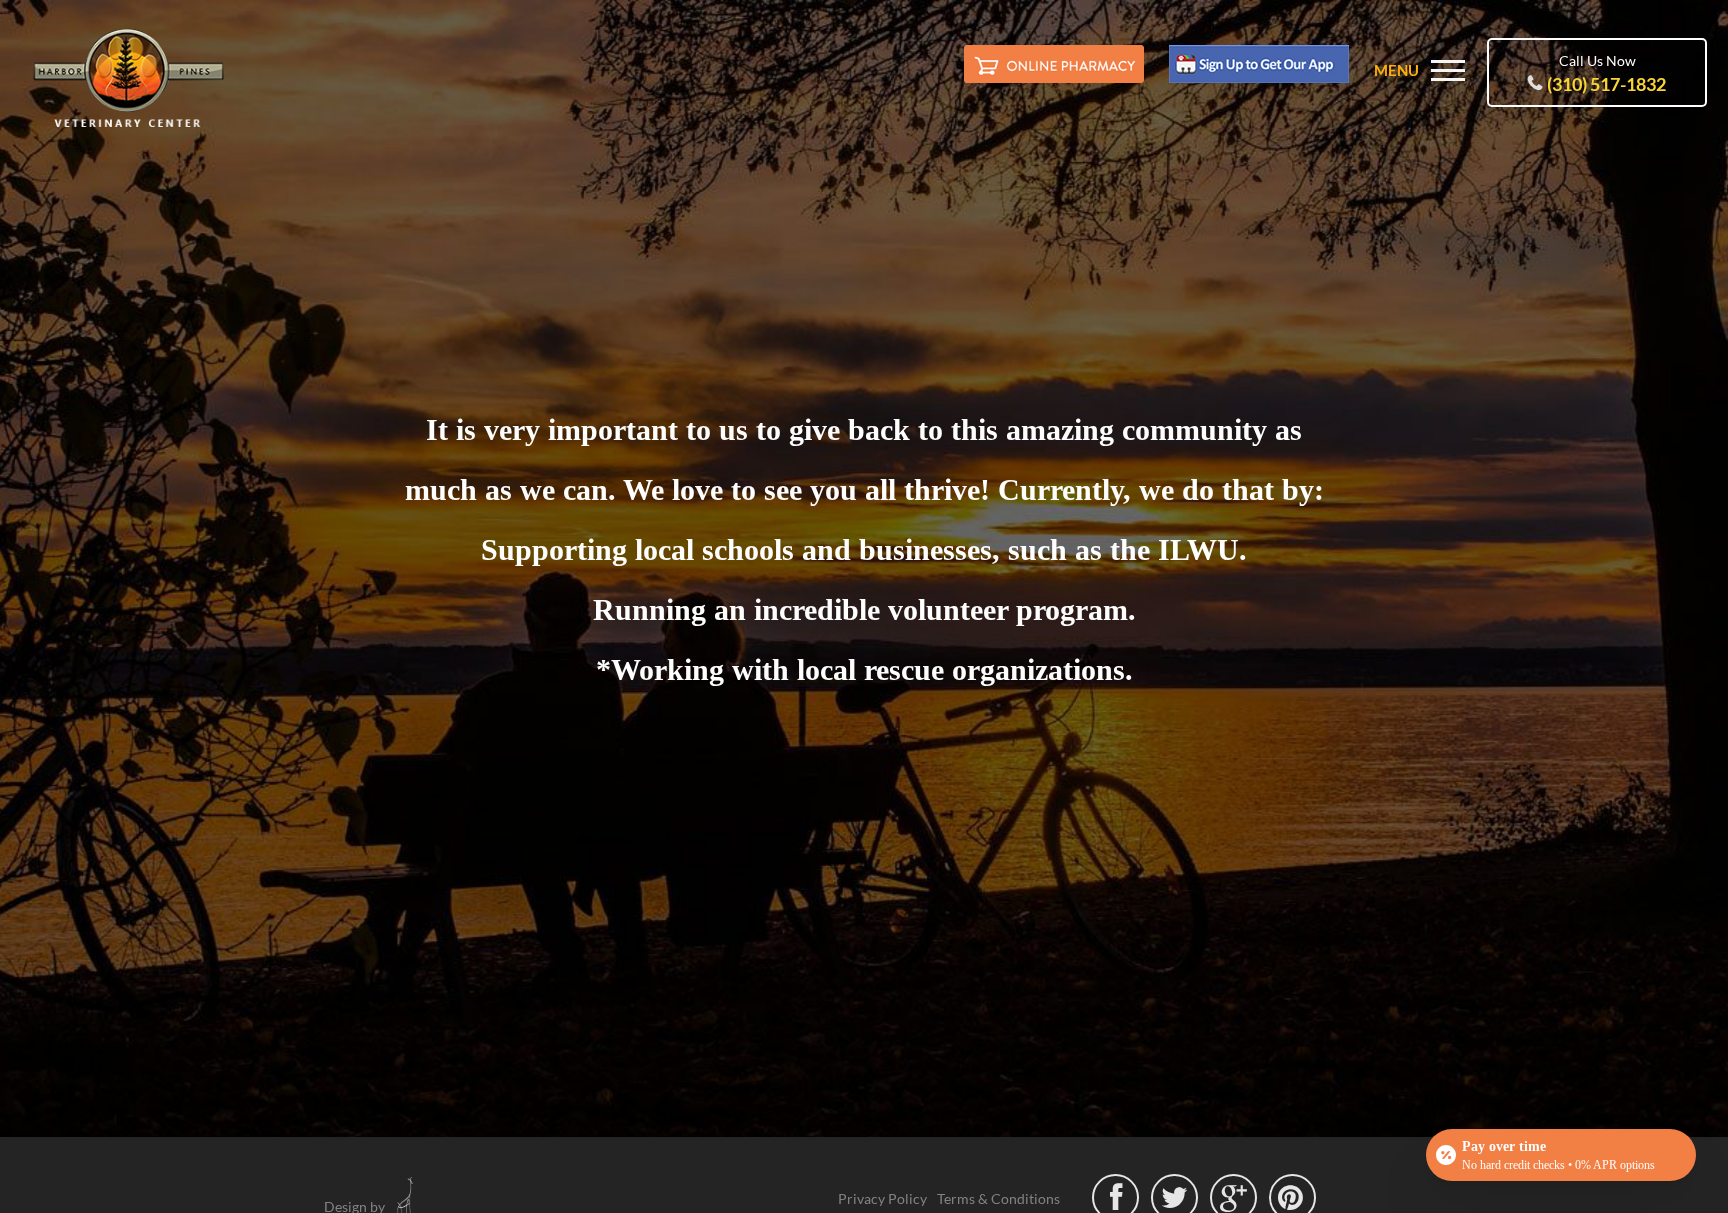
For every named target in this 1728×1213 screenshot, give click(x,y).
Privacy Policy (882, 1198)
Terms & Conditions (998, 1198)
